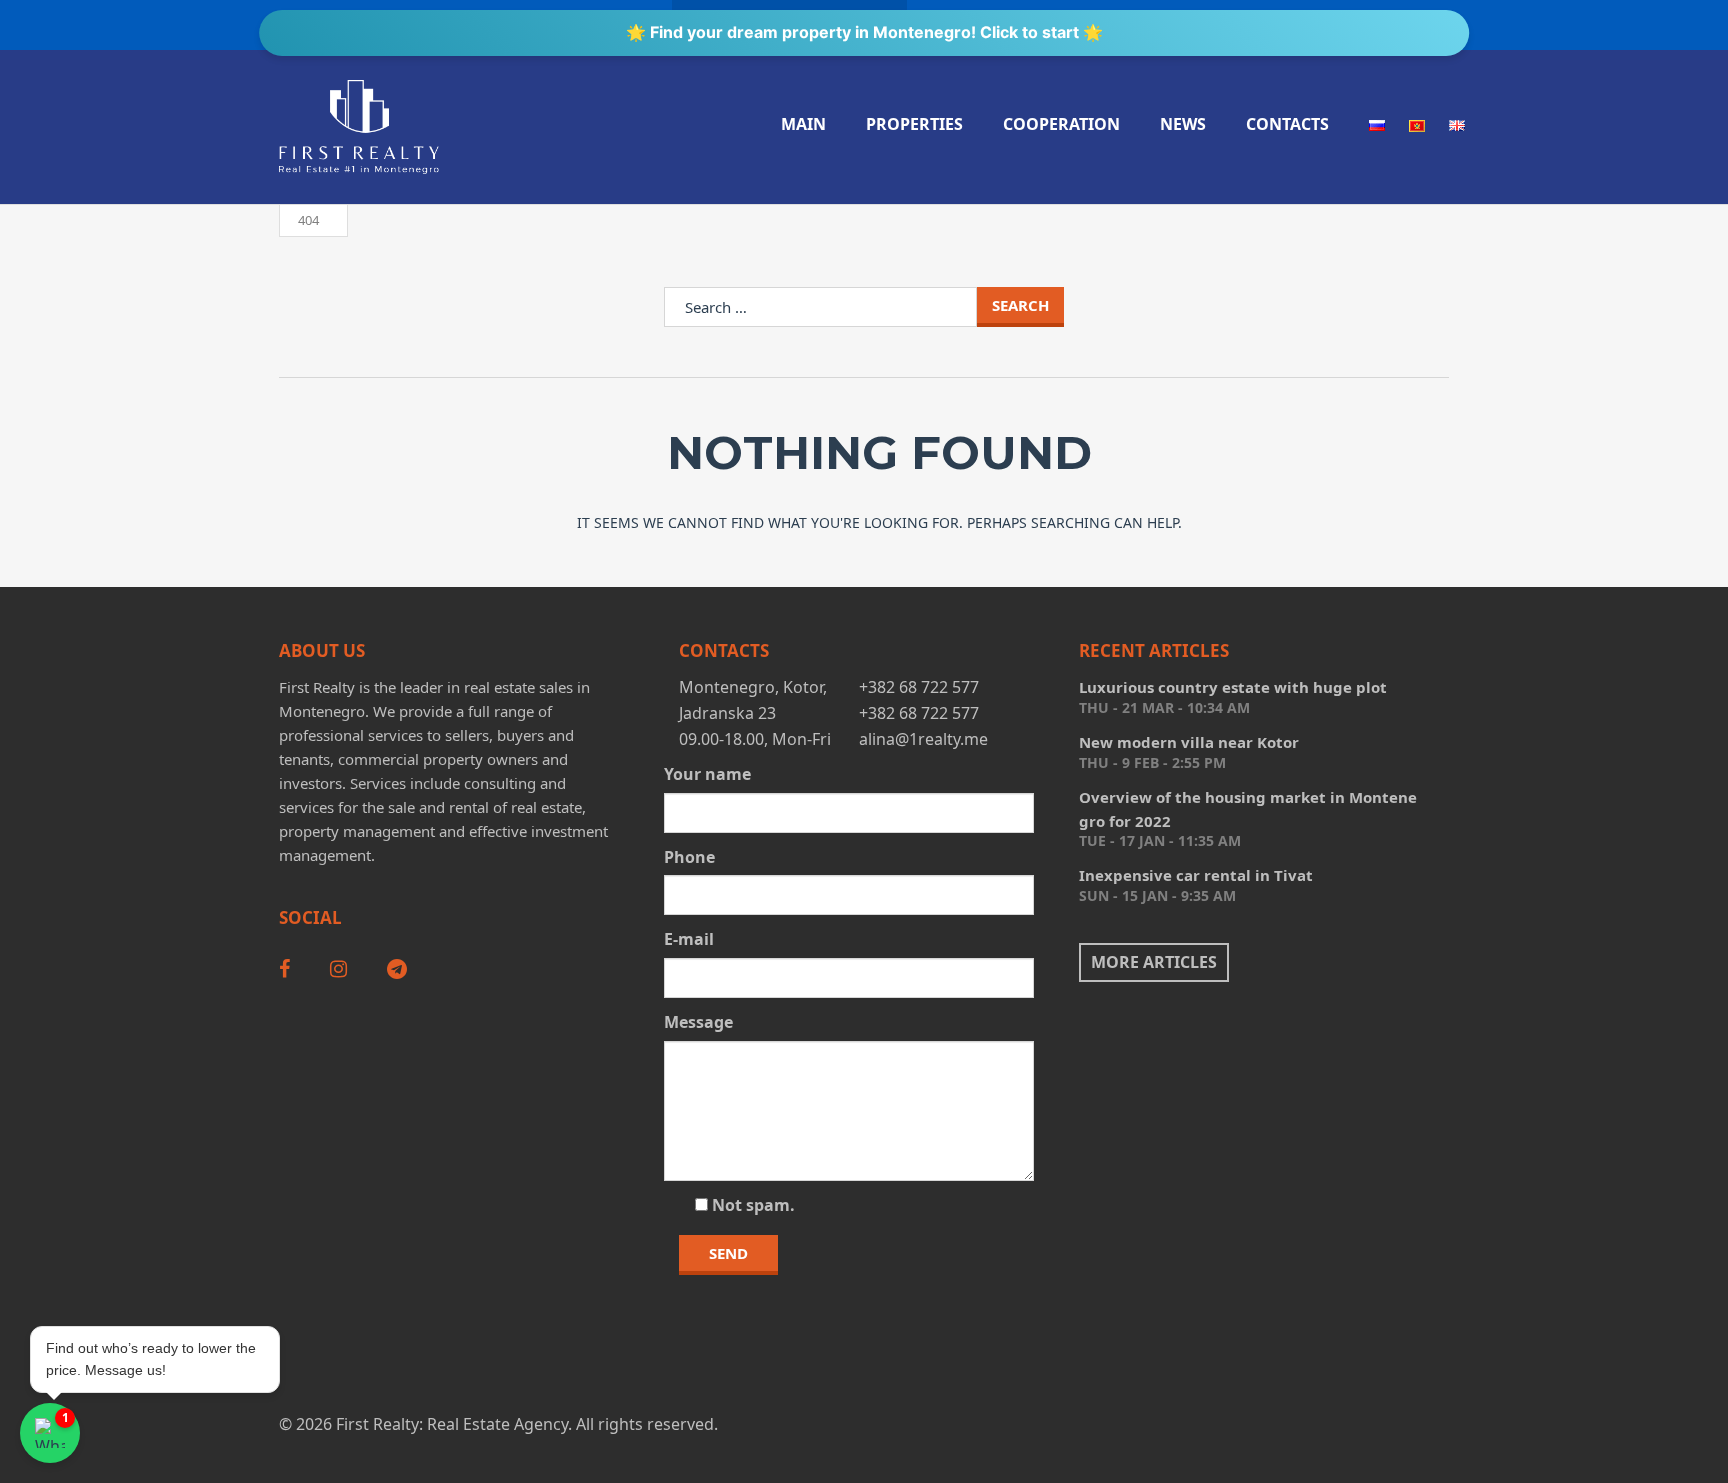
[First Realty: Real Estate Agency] (359, 127)
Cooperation (1061, 124)
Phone (689, 857)
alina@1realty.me (923, 739)
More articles (1154, 962)
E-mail (689, 939)
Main (803, 124)
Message (698, 1022)
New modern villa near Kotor (1189, 742)
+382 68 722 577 (919, 687)
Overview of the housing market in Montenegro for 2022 (1248, 809)
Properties (914, 124)
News (1183, 124)
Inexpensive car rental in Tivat (1196, 875)
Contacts (1287, 124)
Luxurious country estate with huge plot (1233, 687)
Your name (707, 774)
